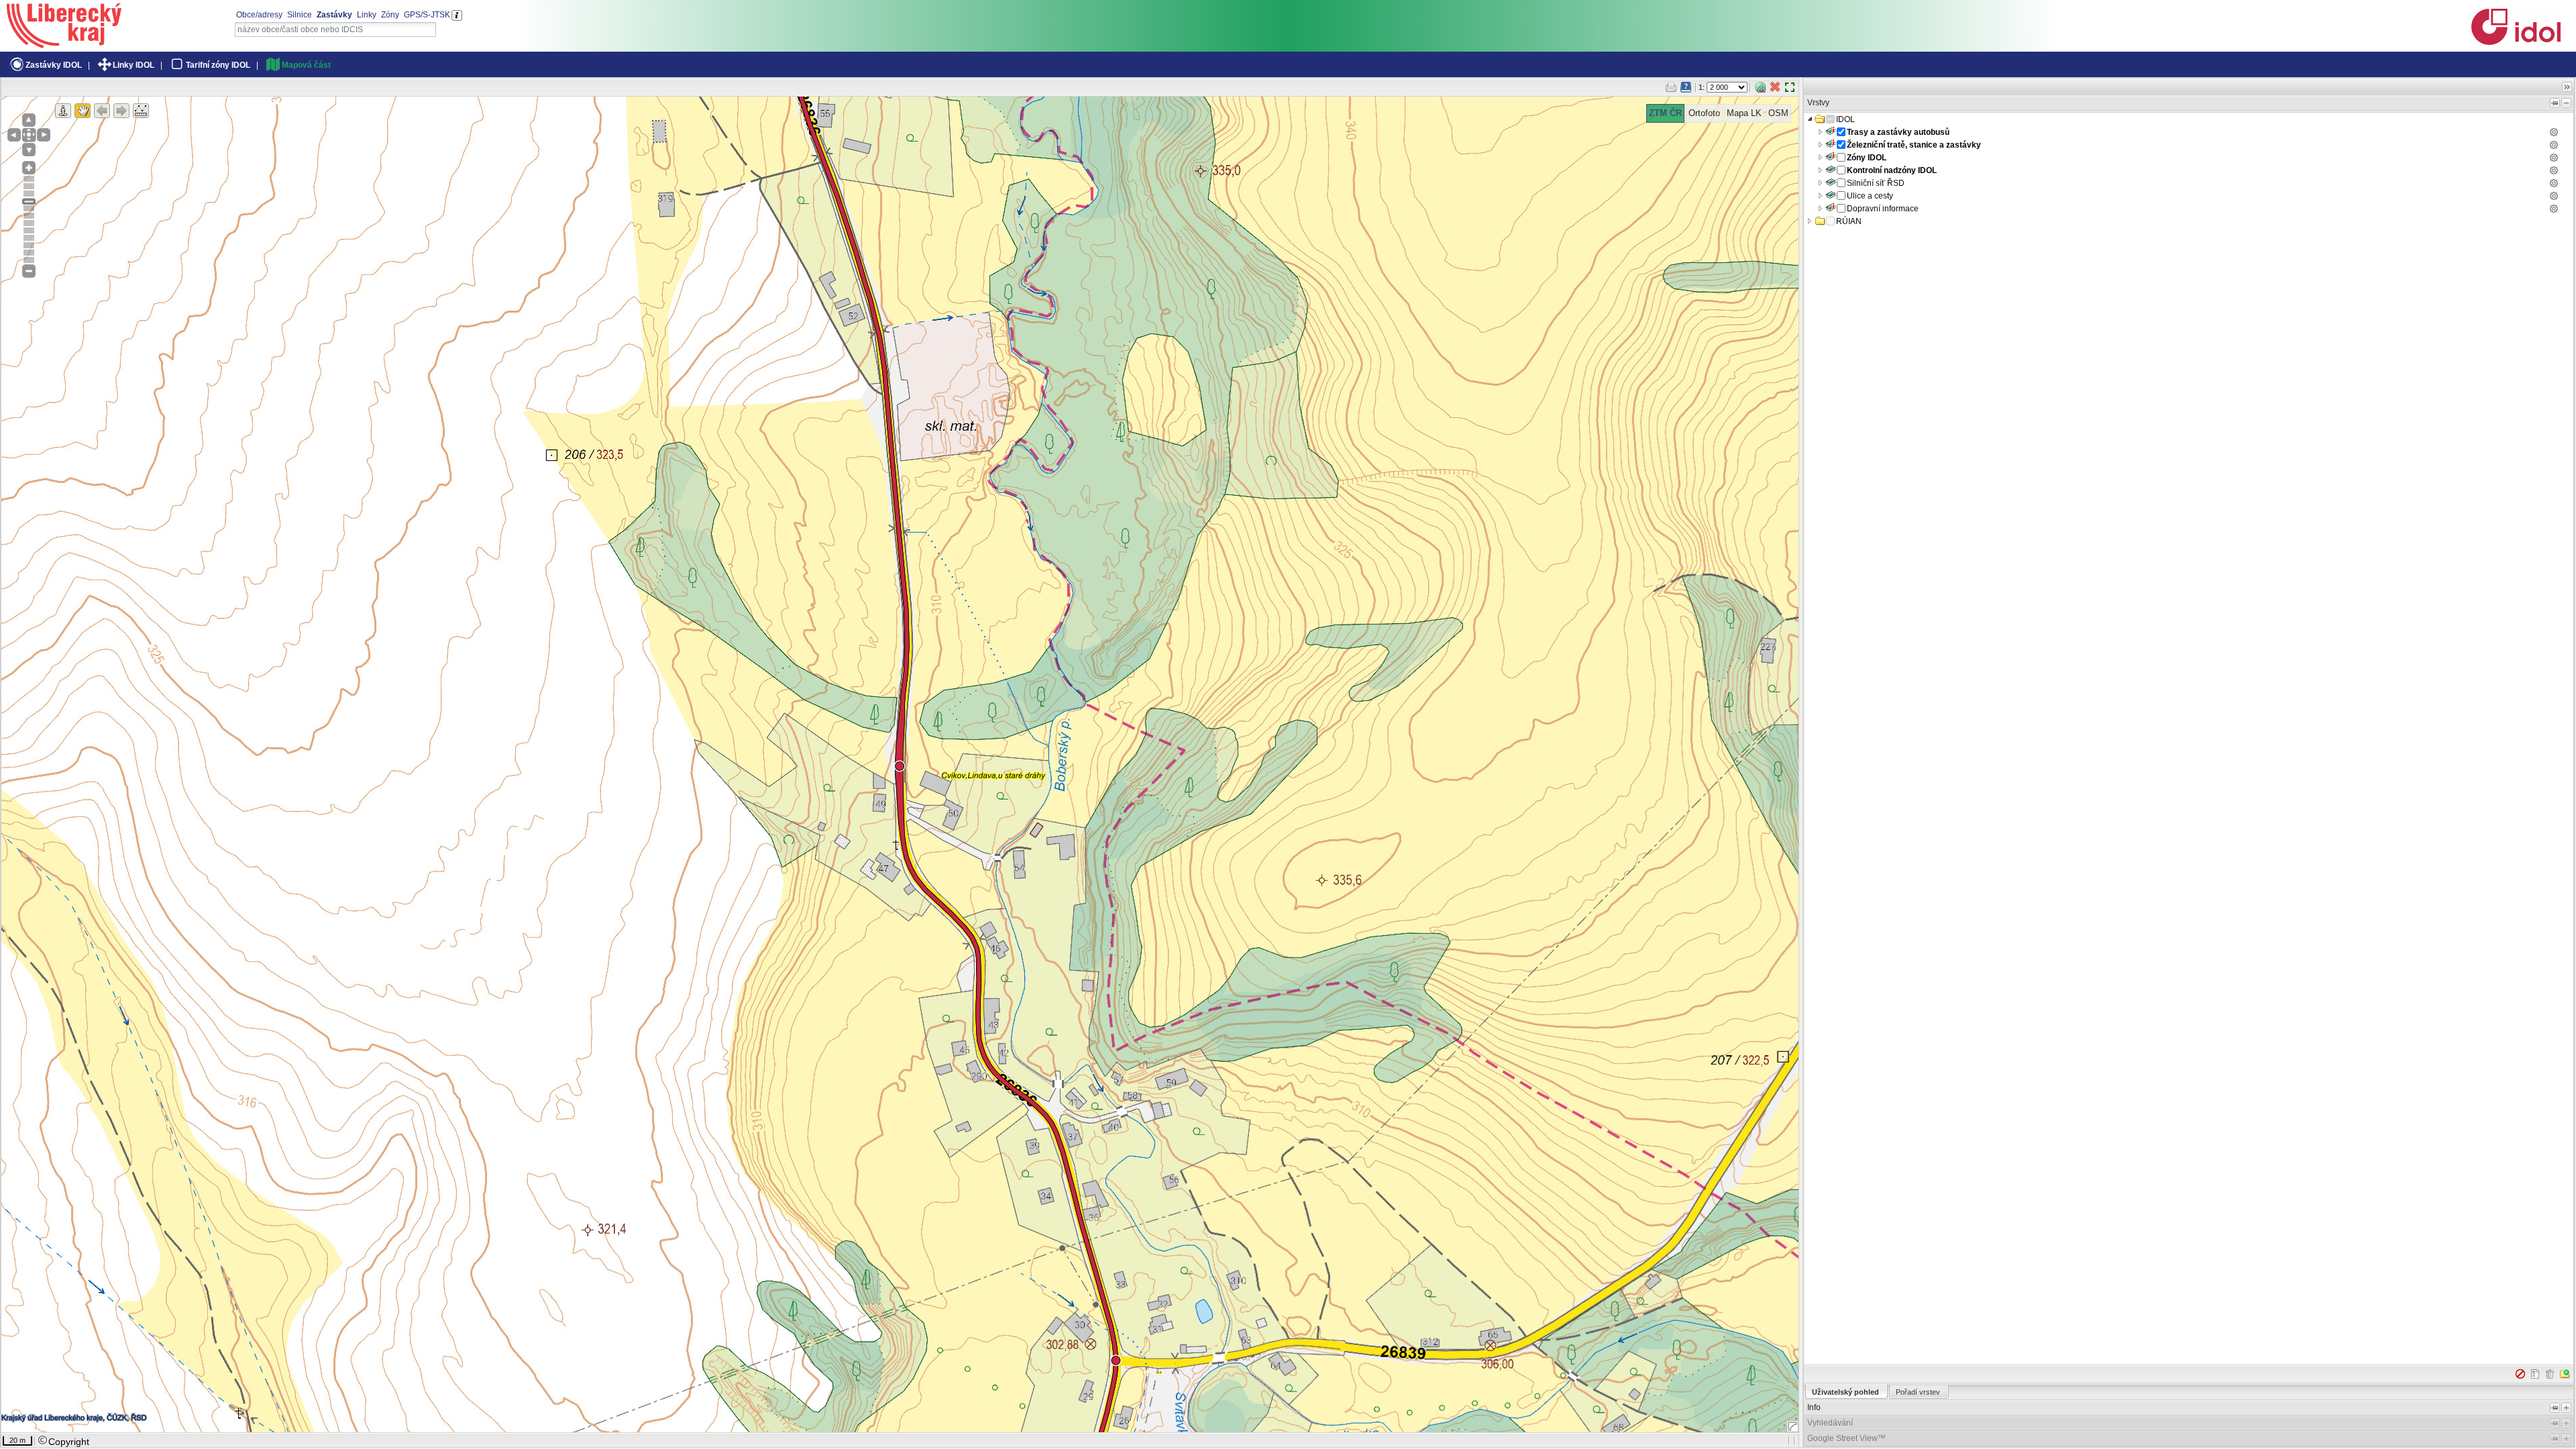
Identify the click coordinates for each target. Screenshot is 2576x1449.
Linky (367, 15)
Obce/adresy (259, 15)
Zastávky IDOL (54, 65)
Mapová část (306, 65)
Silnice (300, 15)
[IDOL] (2516, 42)
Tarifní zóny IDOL (218, 65)
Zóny (390, 15)
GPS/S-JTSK (427, 15)
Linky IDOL (133, 65)
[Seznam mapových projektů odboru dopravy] (64, 44)
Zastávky (334, 15)
